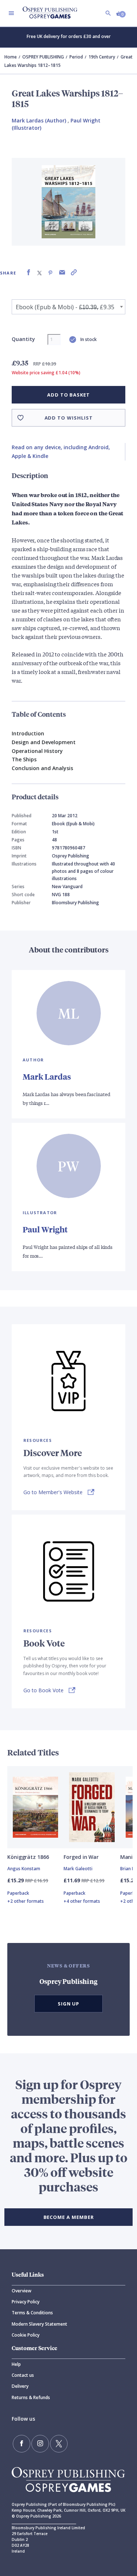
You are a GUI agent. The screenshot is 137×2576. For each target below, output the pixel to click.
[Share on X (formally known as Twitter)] (39, 272)
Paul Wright (45, 1229)
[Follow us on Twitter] (59, 2444)
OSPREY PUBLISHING (43, 57)
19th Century (102, 57)
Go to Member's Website (53, 1492)
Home (11, 57)
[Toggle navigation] (11, 13)
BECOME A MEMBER (69, 2217)
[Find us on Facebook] (22, 2444)
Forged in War (81, 1857)
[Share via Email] (62, 272)
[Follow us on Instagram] (40, 2444)
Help (16, 2364)
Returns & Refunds (31, 2397)
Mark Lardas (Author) (39, 120)
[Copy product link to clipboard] (74, 272)
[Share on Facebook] (28, 272)
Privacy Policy (26, 2302)
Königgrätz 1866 (28, 1857)
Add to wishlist (69, 418)
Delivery (20, 2386)
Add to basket (68, 395)
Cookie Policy (26, 2335)
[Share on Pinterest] (50, 272)
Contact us (23, 2375)
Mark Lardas (47, 1077)
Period (76, 57)
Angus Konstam (24, 1869)
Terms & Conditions (32, 2313)
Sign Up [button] (69, 2004)
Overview (22, 2291)
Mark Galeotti (78, 1869)
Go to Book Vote (43, 1690)
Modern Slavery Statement (39, 2324)
